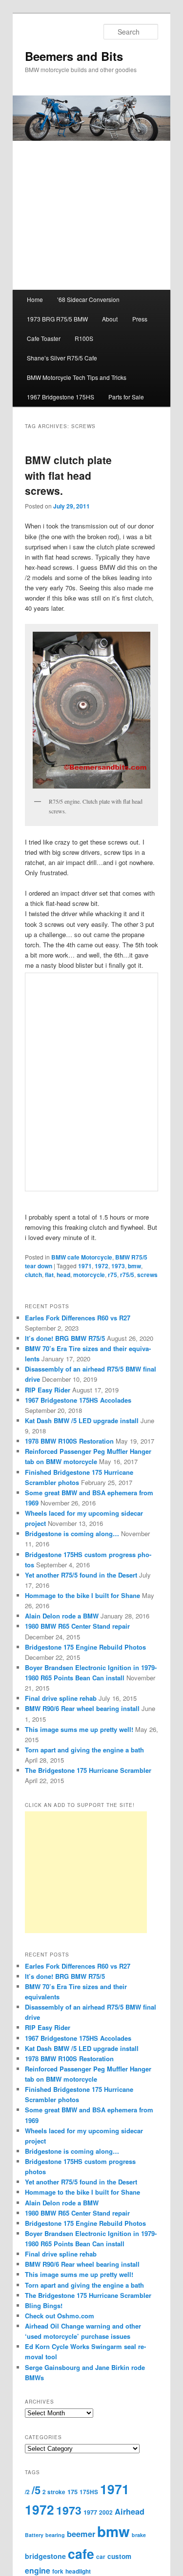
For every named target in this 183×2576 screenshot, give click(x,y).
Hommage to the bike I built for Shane (82, 1595)
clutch (33, 1275)
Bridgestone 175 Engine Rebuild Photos (85, 1647)
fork (58, 2571)
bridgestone (45, 2556)
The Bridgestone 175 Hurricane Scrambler (88, 1770)
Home (35, 299)
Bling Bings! (44, 2305)
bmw (134, 1266)
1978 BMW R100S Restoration (69, 1441)
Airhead (130, 2511)
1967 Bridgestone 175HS (61, 397)
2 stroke (54, 2492)
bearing (55, 2535)
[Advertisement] (86, 1872)
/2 (27, 2492)
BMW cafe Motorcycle (82, 1257)
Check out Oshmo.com (60, 2316)
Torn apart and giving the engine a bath (84, 1750)
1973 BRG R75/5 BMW (57, 319)
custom (119, 2556)
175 (72, 2492)
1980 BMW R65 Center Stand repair (77, 1626)
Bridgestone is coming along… (72, 1533)
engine (38, 2570)
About (110, 319)
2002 (106, 2512)
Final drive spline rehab (61, 1698)
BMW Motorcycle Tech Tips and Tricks (77, 377)
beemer (81, 2534)
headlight (78, 2571)
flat (49, 1275)
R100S (84, 338)
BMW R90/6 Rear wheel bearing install (82, 1708)
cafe (81, 2554)
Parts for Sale (126, 397)
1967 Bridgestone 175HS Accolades (78, 1400)
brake (139, 2535)
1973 (118, 1266)
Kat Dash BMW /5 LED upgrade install (82, 1420)
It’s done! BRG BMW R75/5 (65, 1338)
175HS (89, 2492)
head (63, 1275)
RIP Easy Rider (48, 1390)
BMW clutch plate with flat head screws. (68, 475)
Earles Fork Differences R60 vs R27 (78, 1318)
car (101, 2557)
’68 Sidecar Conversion (88, 299)
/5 (36, 2490)
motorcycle (89, 1275)
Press (140, 319)
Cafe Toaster (44, 338)
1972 (102, 1266)
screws (147, 1275)
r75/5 (127, 1275)
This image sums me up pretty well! (79, 1729)
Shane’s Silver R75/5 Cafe (62, 358)
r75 (112, 1275)
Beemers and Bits (74, 56)
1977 (90, 2512)
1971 (85, 1266)
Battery (34, 2535)
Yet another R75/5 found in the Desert (81, 1575)
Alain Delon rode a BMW (62, 1616)
